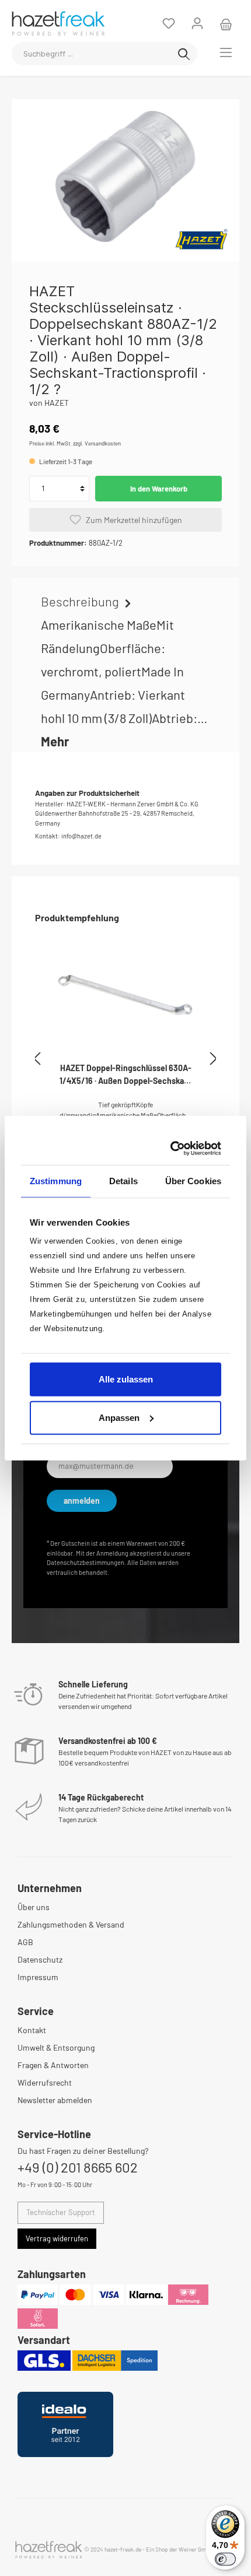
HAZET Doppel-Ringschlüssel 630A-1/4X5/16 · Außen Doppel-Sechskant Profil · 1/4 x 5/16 (125, 1075)
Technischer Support (61, 2212)
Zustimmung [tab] (56, 1180)
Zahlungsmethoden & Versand (71, 1924)
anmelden (82, 1501)
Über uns (34, 1907)
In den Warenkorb (159, 489)
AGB (25, 1942)
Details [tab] (123, 1180)
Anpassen (119, 1417)
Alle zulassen (126, 1379)
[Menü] (226, 52)
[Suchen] (184, 54)
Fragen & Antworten (53, 2065)
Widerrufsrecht (45, 2082)
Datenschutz (40, 1959)
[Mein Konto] (197, 23)
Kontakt (32, 2030)
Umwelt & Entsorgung (56, 2047)
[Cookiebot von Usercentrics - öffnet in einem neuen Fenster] (172, 1149)
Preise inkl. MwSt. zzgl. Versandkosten (75, 443)
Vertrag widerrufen (57, 2238)
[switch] (225, 2559)
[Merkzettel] (169, 23)
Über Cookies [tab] (193, 1180)
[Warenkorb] (226, 23)
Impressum (38, 1977)
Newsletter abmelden (55, 2100)
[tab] (125, 671)
